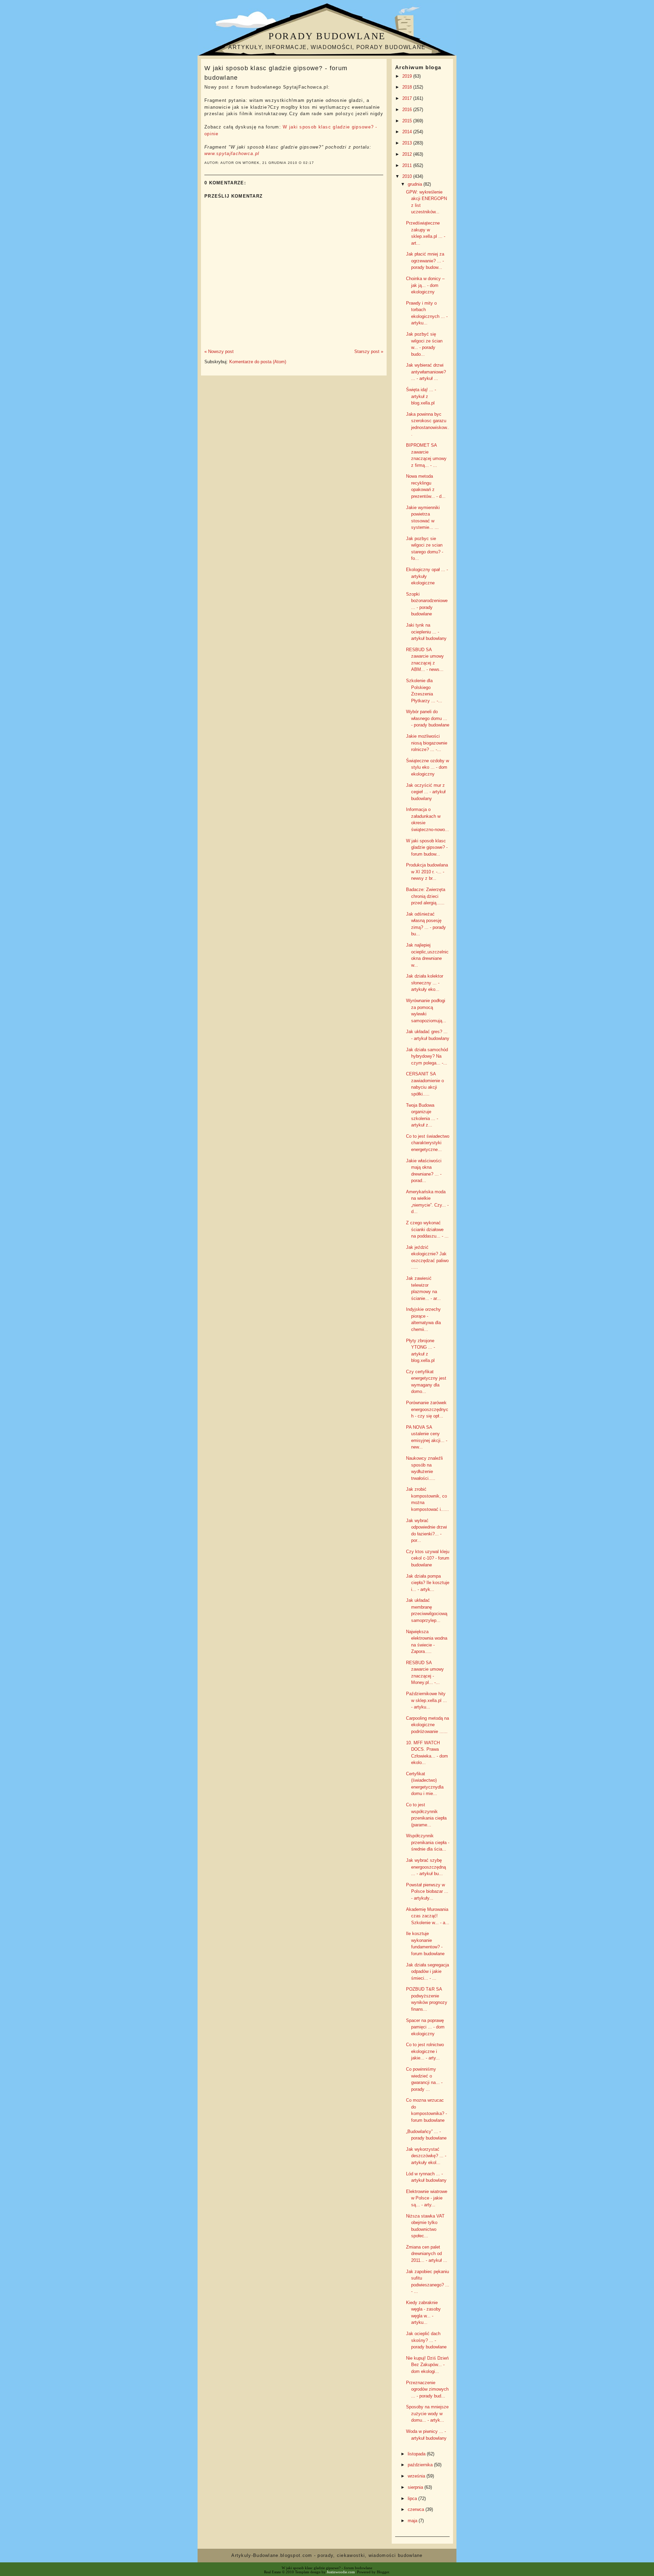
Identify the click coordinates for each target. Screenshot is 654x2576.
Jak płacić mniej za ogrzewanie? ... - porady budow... (425, 261)
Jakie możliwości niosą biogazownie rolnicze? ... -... (427, 743)
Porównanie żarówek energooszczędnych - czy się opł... (427, 1409)
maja (413, 2521)
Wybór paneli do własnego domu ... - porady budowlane (428, 718)
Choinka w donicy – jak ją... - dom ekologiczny (425, 285)
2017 (408, 98)
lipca (413, 2498)
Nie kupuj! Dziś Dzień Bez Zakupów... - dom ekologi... (427, 2365)
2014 (408, 132)
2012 (408, 154)
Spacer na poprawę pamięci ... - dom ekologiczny (425, 2027)
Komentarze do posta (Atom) (258, 362)
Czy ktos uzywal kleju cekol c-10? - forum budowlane (428, 1558)
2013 (408, 143)
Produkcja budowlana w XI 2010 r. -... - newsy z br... (427, 872)
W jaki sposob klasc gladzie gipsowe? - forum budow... (427, 847)
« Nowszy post (219, 351)
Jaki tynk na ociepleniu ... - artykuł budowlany (426, 632)
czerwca (417, 2509)
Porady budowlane (327, 36)
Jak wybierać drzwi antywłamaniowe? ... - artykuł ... (426, 372)
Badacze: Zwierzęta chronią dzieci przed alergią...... (426, 896)
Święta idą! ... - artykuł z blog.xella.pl (421, 396)
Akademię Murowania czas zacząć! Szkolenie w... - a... (428, 1916)
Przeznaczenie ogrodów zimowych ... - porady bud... (427, 2389)
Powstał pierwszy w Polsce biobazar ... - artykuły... (427, 1891)
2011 (408, 165)
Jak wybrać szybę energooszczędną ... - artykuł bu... (426, 1867)
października (421, 2465)
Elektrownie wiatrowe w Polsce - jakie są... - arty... (427, 2198)
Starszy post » (369, 351)
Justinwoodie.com (341, 2572)
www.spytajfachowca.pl (232, 154)
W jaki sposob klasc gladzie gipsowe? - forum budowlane (276, 73)
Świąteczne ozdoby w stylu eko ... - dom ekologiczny (427, 767)
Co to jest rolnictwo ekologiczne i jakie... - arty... (425, 2051)
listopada (417, 2454)
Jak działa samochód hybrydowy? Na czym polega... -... (427, 1056)
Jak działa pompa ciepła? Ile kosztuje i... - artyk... (428, 1583)
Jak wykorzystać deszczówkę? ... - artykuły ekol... (426, 2156)
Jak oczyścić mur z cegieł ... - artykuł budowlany (426, 792)
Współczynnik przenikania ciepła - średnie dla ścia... (428, 1842)
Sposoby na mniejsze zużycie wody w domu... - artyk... (427, 2413)
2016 (408, 110)
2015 (408, 121)
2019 (408, 76)
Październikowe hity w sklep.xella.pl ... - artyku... (426, 1700)
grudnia (416, 184)
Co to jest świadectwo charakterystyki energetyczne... (428, 1143)
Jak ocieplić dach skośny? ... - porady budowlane (426, 2340)
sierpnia (416, 2487)
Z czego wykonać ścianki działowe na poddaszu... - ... (427, 1229)
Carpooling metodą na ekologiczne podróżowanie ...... (427, 1725)
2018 (408, 87)
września (417, 2476)
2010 (408, 176)
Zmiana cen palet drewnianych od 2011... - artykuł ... (427, 2254)
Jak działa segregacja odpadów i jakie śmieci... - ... (427, 1972)
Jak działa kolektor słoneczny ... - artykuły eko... (425, 983)
